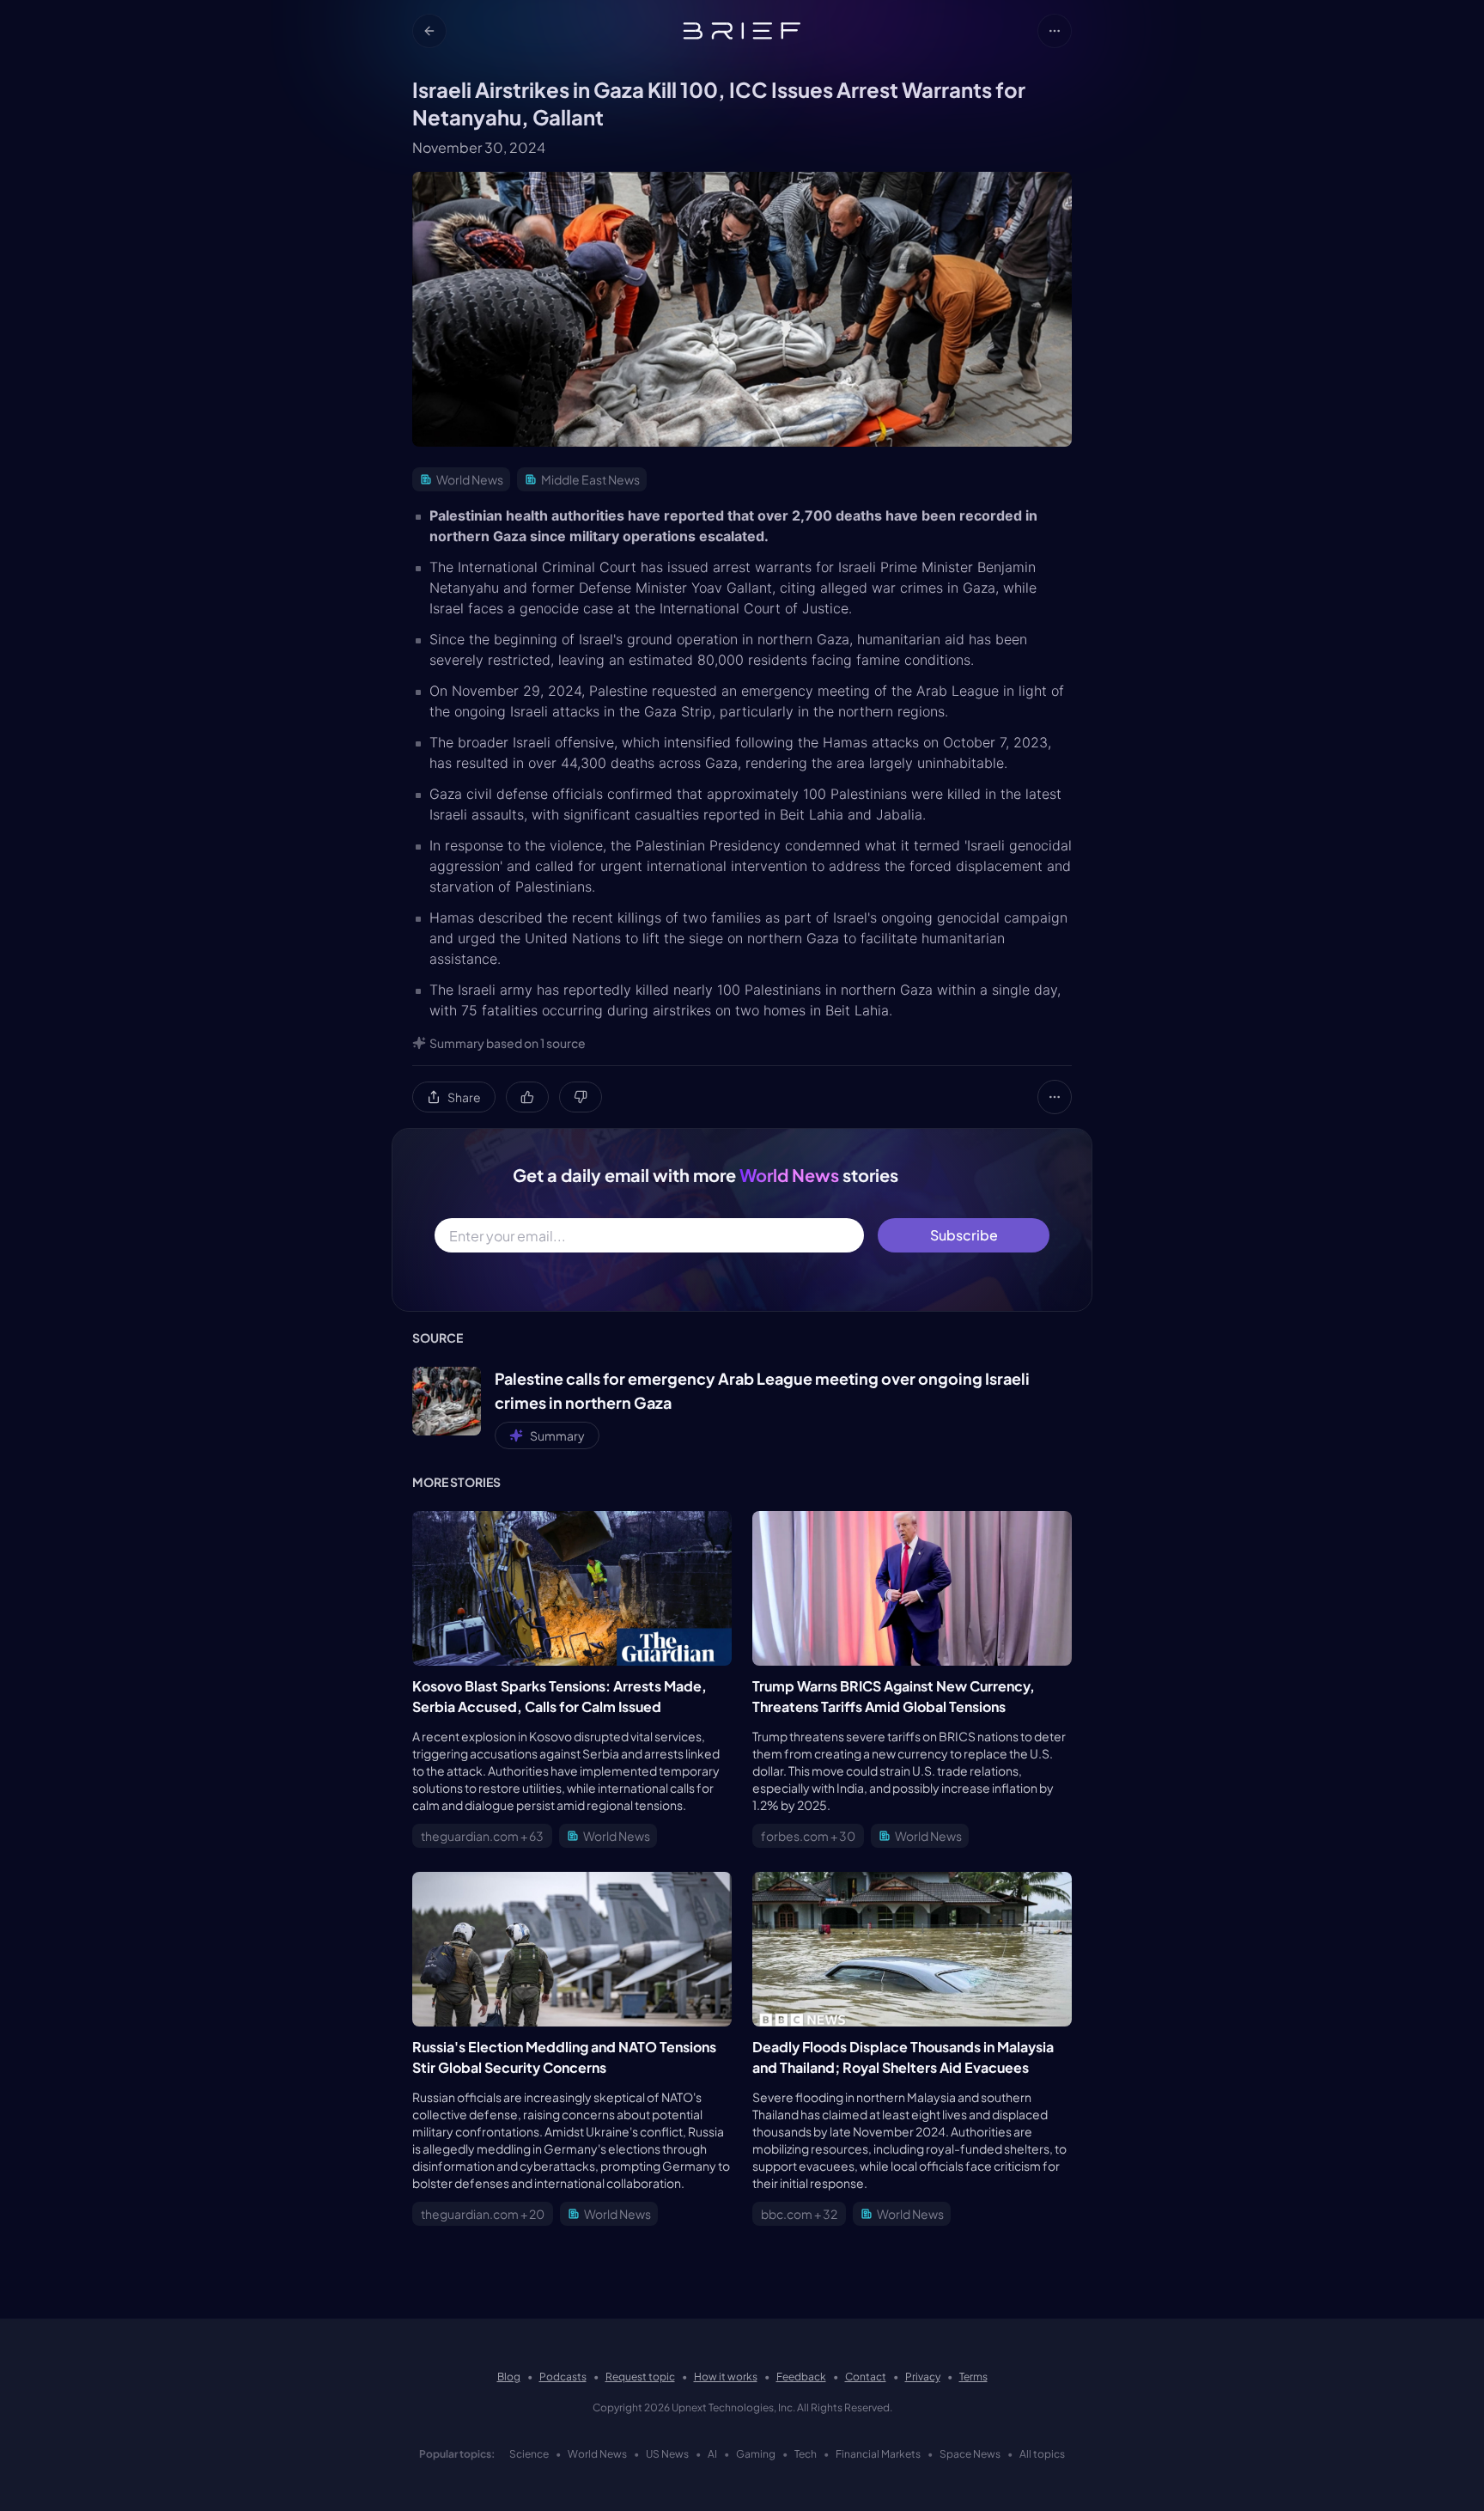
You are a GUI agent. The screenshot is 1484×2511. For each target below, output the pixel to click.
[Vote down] (581, 1097)
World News (597, 2454)
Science (529, 2454)
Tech (806, 2454)
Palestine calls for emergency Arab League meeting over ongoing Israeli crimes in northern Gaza (762, 1390)
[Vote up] (527, 1097)
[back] (429, 31)
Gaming (756, 2454)
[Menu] (1055, 31)
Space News (970, 2454)
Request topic (640, 2377)
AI (712, 2454)
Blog (509, 2377)
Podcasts (563, 2377)
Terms (973, 2377)
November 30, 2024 (479, 147)
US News (667, 2454)
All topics (1042, 2454)
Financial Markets (878, 2454)
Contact (866, 2377)
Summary (557, 1435)
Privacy (923, 2377)
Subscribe (964, 1235)
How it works (726, 2377)
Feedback (801, 2377)
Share (464, 1097)
